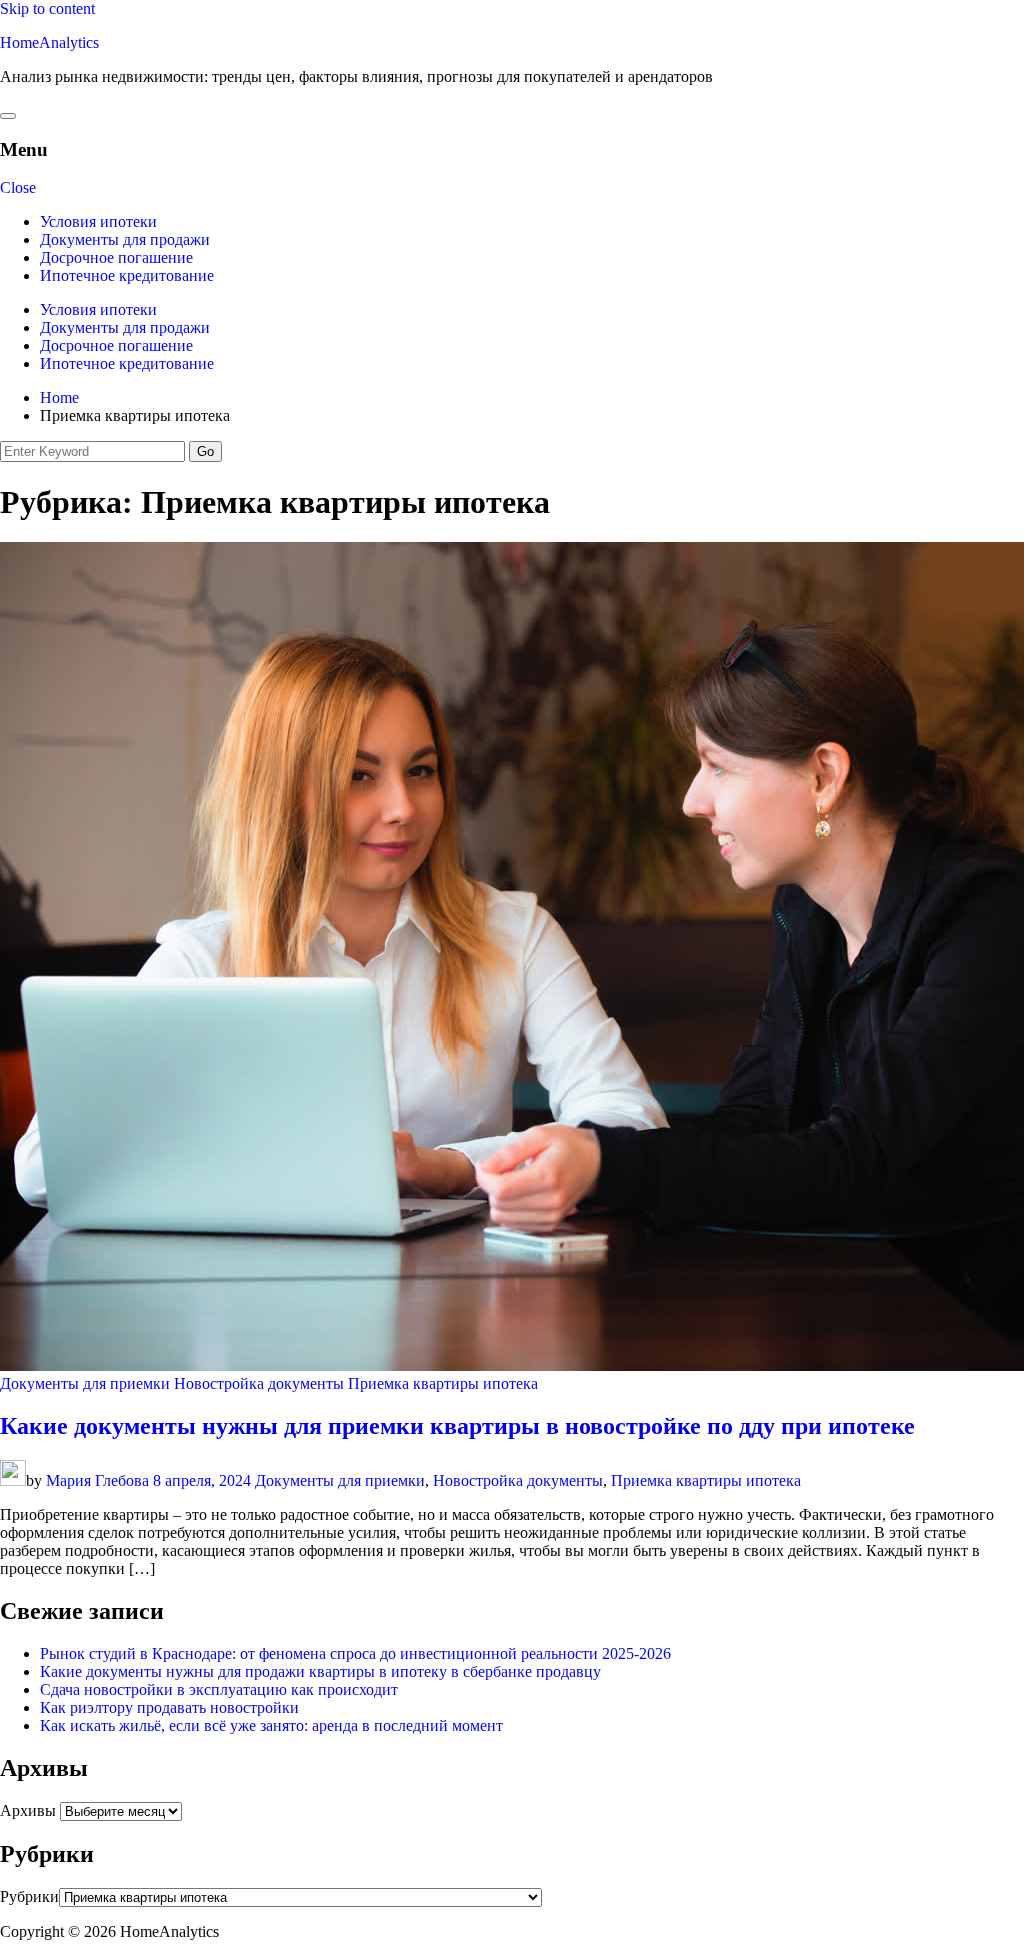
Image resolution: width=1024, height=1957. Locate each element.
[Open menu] (8, 116)
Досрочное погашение (116, 257)
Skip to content (47, 8)
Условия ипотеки (98, 221)
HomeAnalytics (49, 42)
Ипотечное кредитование (127, 275)
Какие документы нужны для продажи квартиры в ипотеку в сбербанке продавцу (320, 1671)
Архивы (28, 1810)
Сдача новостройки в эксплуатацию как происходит (219, 1689)
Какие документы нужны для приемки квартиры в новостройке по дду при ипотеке (457, 1426)
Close (18, 187)
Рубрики (29, 1896)
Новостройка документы (259, 1383)
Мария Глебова (97, 1480)
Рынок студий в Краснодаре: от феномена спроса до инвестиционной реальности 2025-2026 (355, 1653)
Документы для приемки (85, 1383)
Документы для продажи (125, 239)
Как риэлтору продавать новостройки (169, 1707)
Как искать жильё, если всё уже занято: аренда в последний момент (271, 1725)
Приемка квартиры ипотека (443, 1383)
